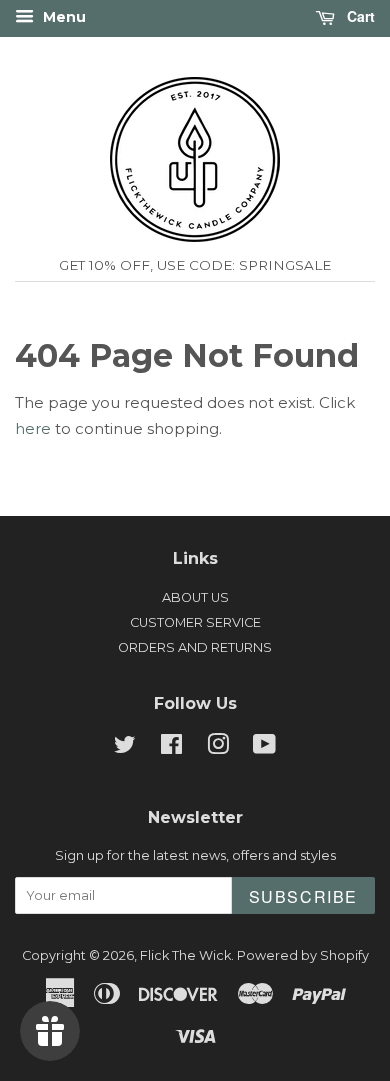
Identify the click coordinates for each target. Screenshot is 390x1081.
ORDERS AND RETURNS (195, 647)
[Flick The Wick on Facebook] (171, 748)
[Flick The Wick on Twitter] (125, 748)
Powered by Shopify (303, 955)
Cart (359, 16)
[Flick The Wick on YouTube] (264, 748)
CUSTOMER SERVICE (195, 622)
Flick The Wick (185, 955)
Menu (62, 17)
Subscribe (303, 896)
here (33, 428)
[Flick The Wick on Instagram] (218, 748)
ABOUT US (195, 597)
